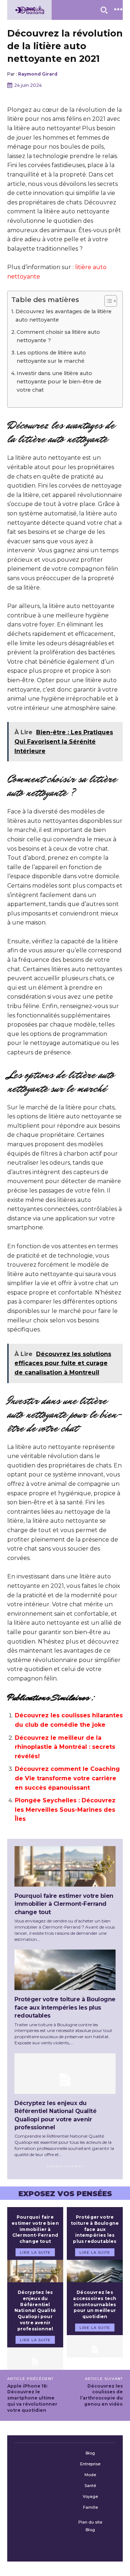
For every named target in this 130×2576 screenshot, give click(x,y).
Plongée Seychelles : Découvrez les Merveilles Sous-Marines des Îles (65, 1810)
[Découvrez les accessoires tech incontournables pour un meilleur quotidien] (95, 2346)
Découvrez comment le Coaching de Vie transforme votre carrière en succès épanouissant (67, 1778)
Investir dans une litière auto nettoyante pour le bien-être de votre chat (59, 382)
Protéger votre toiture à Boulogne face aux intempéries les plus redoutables (65, 2007)
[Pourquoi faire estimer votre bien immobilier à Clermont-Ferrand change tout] (65, 1866)
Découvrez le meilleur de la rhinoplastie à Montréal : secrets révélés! (65, 1747)
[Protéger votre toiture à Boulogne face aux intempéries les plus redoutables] (65, 1970)
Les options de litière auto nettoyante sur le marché (51, 357)
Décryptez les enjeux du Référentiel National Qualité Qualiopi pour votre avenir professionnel (35, 2311)
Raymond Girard (38, 74)
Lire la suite (35, 2252)
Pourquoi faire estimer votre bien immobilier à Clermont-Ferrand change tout (64, 1904)
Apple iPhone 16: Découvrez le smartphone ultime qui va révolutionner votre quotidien (32, 2398)
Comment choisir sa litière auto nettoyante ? (58, 336)
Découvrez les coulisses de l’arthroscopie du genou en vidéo (101, 2395)
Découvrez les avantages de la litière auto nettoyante (64, 316)
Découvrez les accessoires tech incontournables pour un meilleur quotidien (95, 2304)
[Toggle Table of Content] (107, 301)
